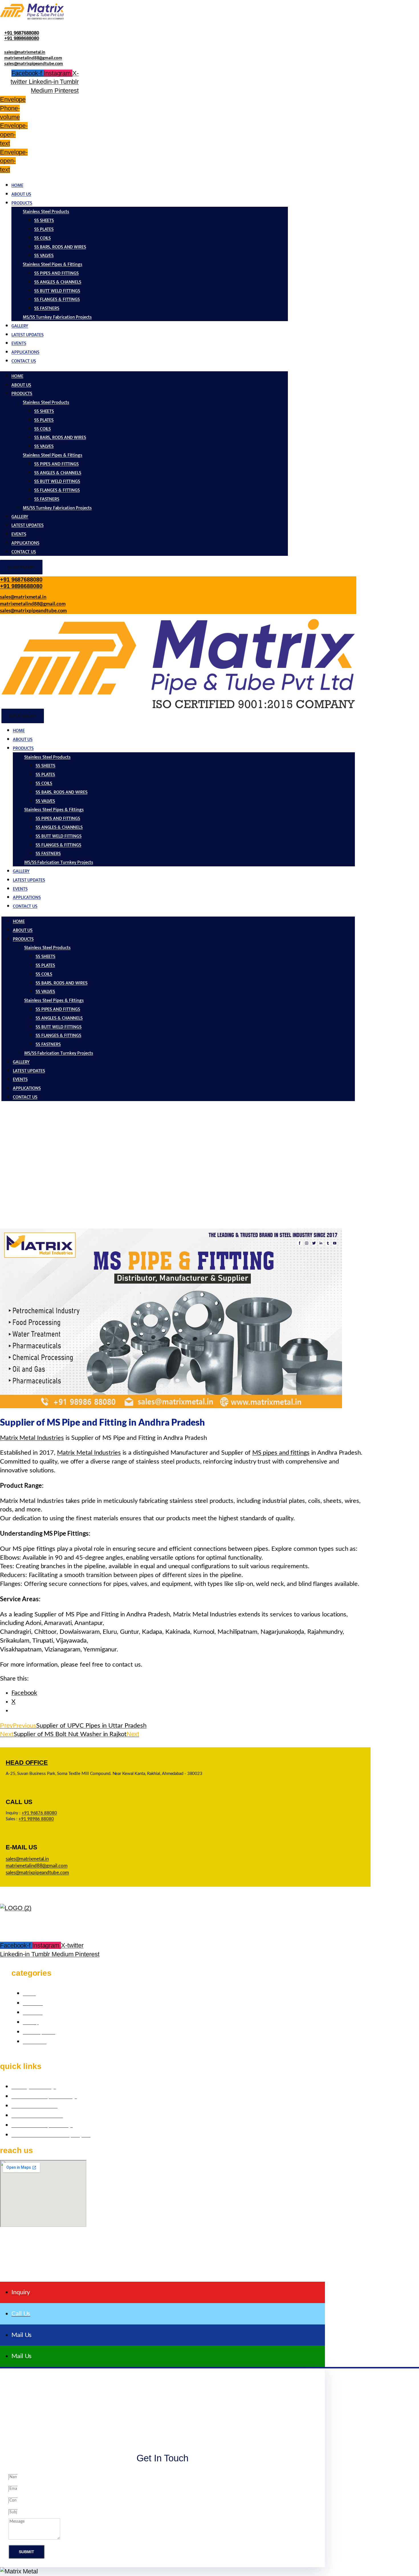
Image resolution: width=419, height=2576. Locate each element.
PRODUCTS (22, 203)
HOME (17, 186)
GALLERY (20, 326)
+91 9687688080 (22, 33)
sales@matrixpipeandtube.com (34, 63)
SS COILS (42, 238)
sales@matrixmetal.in (25, 52)
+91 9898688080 (22, 38)
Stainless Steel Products (46, 212)
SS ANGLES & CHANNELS (58, 282)
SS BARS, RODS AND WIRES (60, 247)
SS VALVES (44, 256)
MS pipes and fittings (281, 1453)
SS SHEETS (44, 221)
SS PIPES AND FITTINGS (56, 273)
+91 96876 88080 (39, 1813)
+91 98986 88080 (36, 1819)
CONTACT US (24, 361)
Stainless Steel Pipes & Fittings (53, 265)
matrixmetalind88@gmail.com (33, 58)
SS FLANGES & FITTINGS (57, 300)
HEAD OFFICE (27, 1763)
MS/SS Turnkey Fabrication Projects (57, 317)
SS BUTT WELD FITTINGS (57, 291)
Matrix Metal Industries (32, 1438)
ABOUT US (21, 194)
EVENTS (19, 343)
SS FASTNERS (47, 308)
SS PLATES (44, 229)
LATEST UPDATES (28, 335)
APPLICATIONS (25, 352)
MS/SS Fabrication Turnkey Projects (59, 863)
